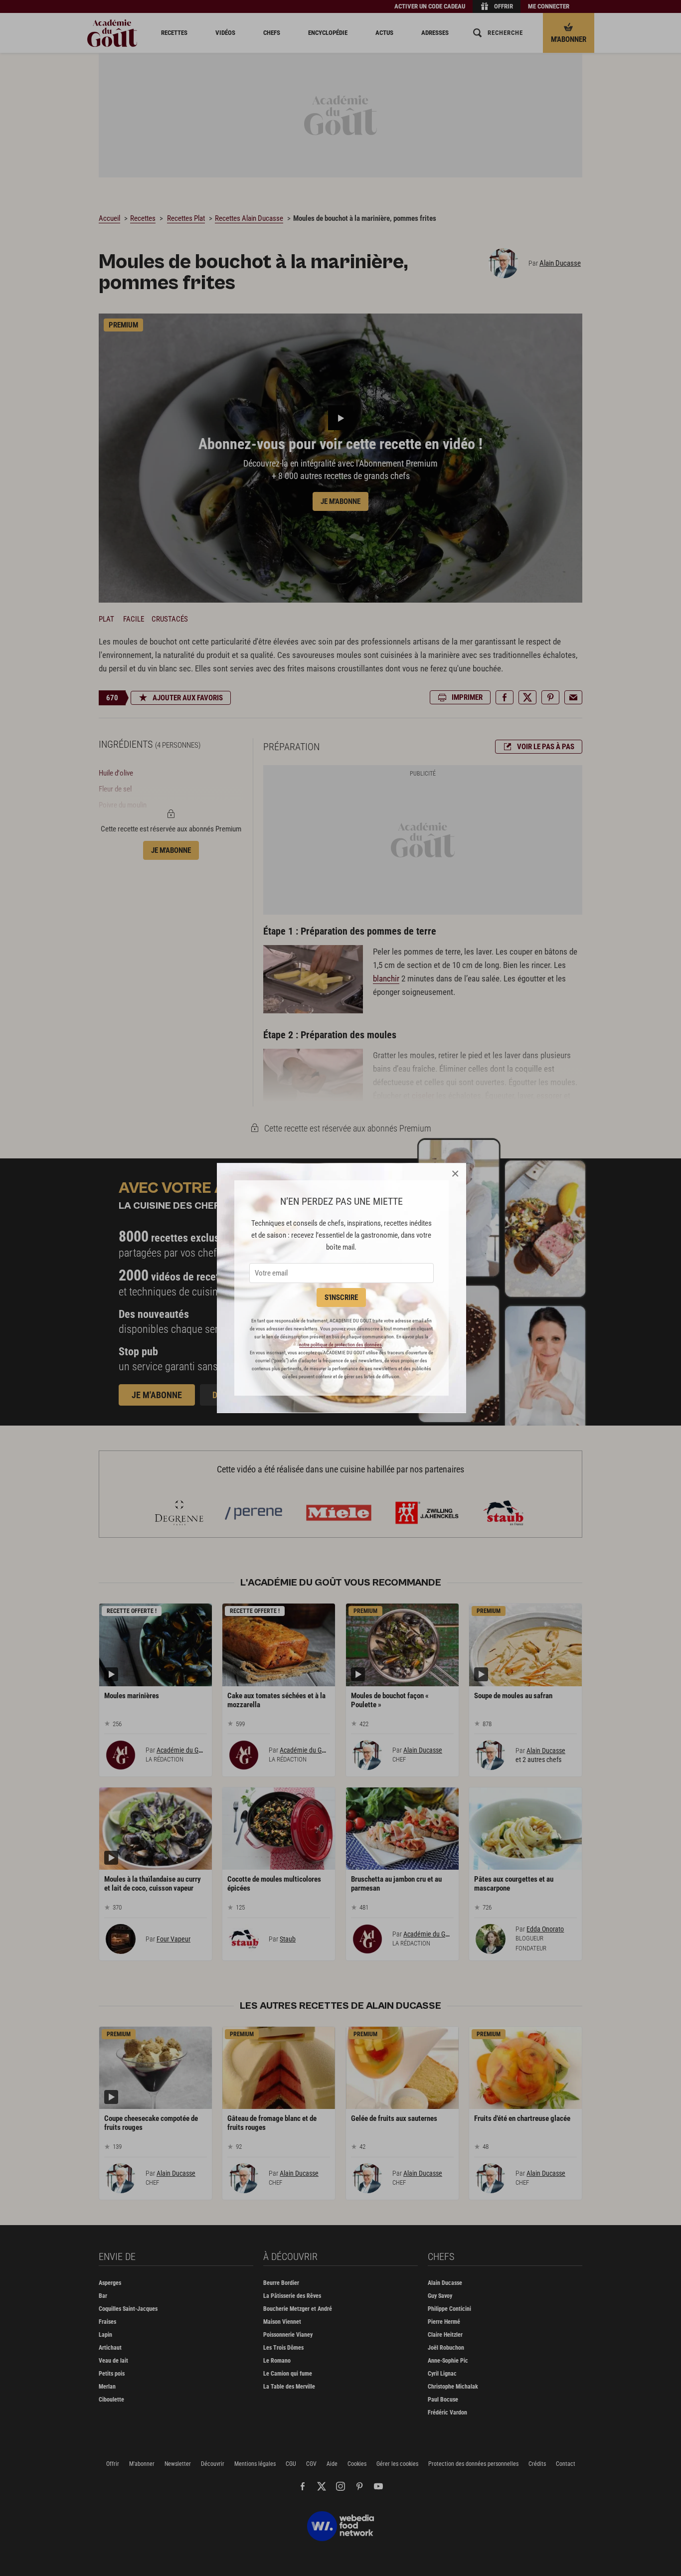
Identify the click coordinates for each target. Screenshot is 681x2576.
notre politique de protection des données (340, 1345)
